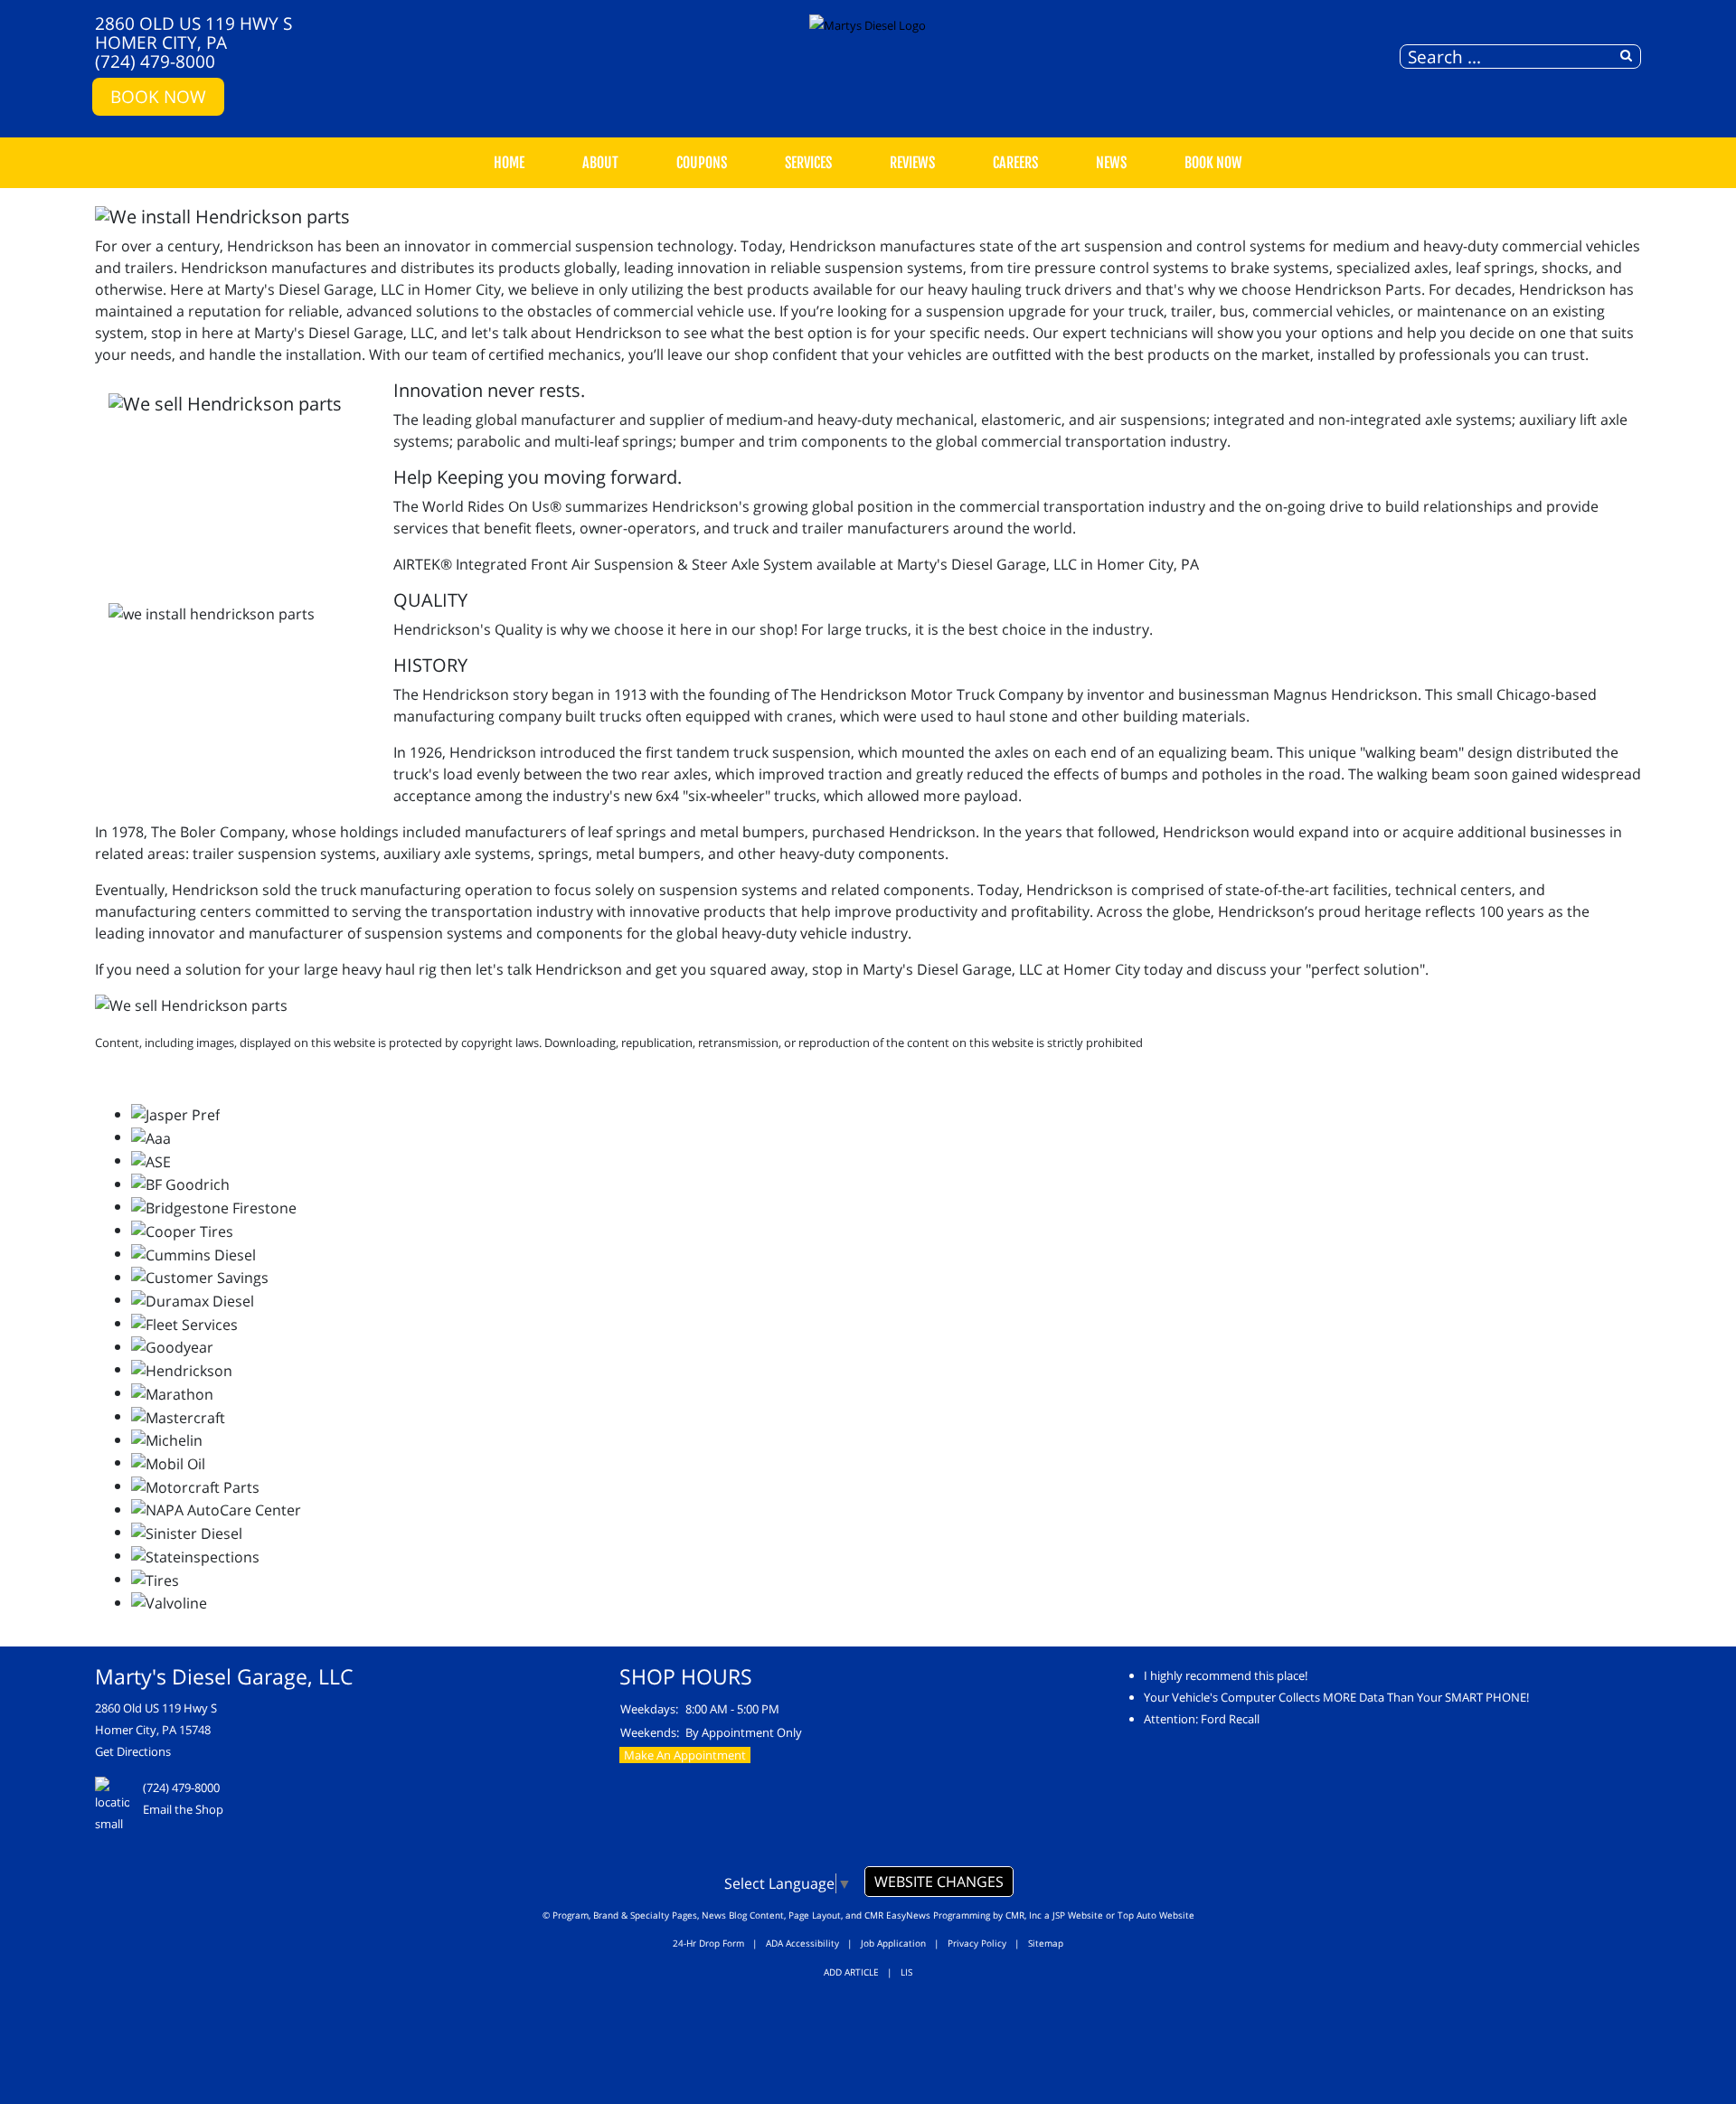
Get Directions (133, 1751)
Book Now (158, 96)
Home (509, 163)
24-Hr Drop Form (708, 1943)
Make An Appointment (685, 1755)
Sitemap (1046, 1943)
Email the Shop (183, 1809)
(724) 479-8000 (155, 61)
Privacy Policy (977, 1943)
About (600, 163)
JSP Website (1078, 1915)
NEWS (1111, 163)
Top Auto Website (1156, 1915)
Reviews (912, 163)
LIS (906, 1972)
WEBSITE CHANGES (939, 1882)
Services (808, 163)
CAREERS (1015, 163)
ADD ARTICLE (851, 1972)
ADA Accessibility (802, 1943)
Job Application (893, 1943)
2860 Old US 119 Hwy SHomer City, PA (193, 33)
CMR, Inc (1024, 1915)
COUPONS (702, 163)
